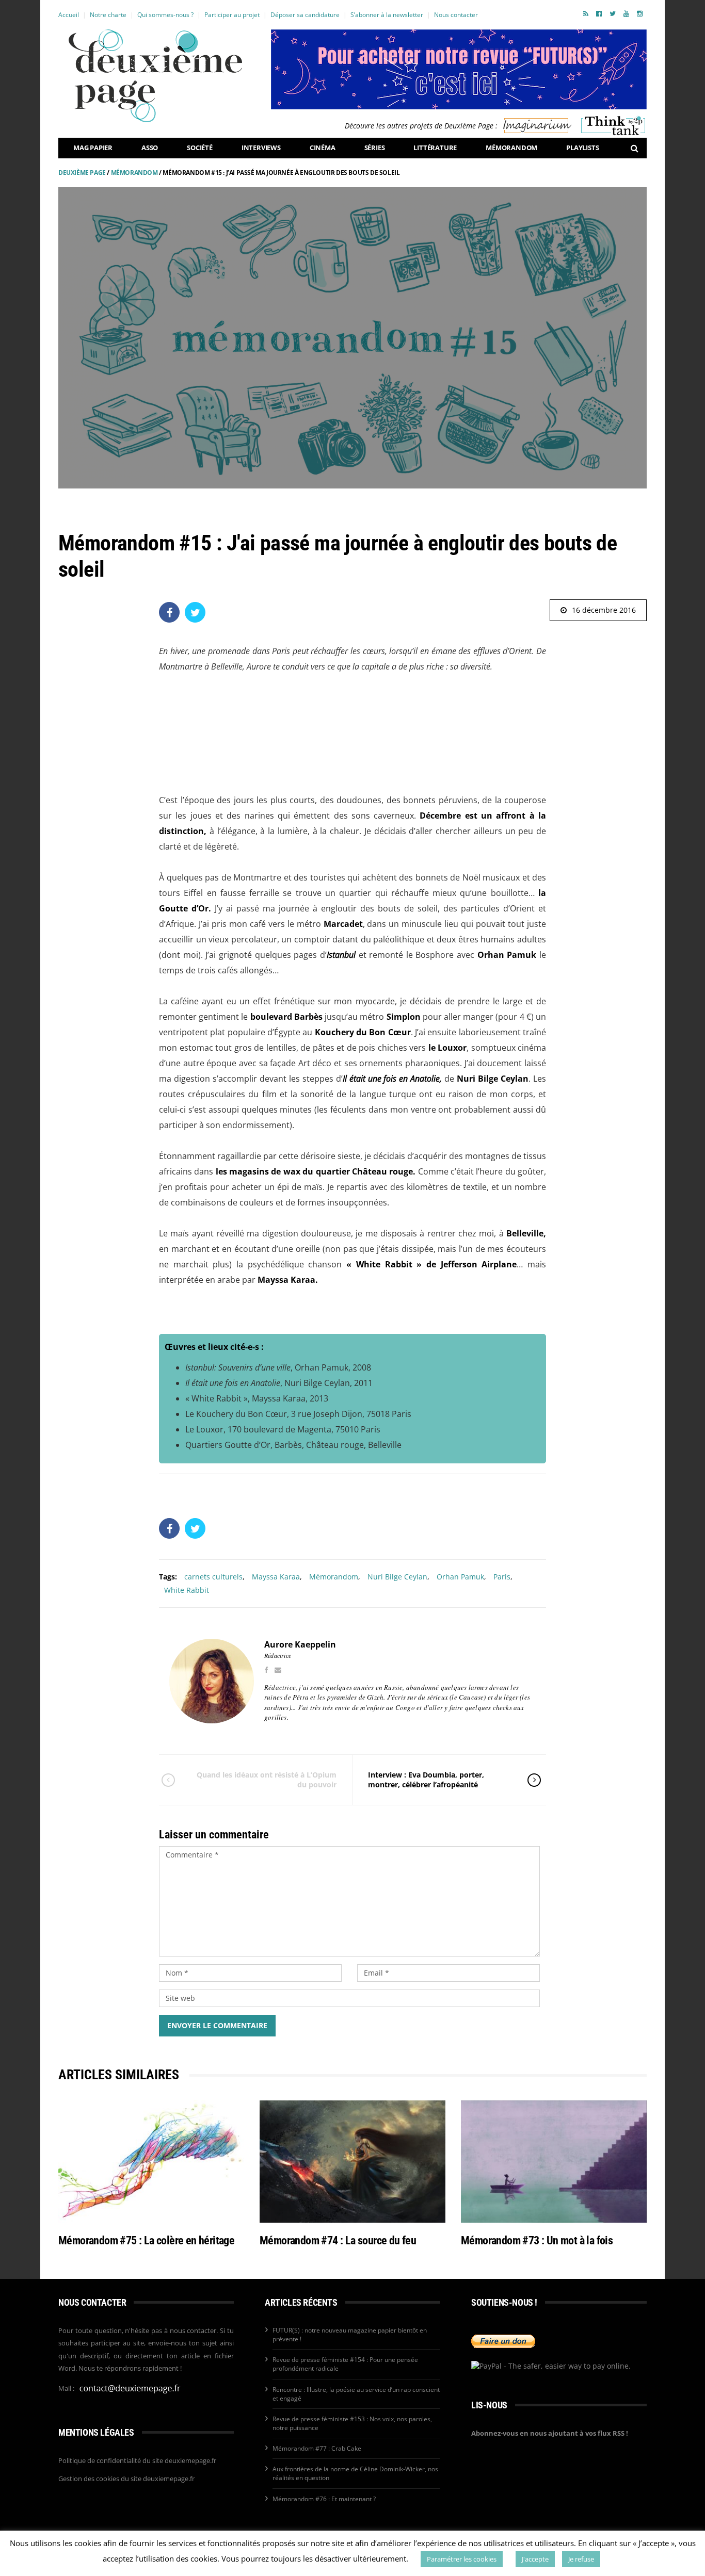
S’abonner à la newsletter (387, 15)
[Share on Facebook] (169, 612)
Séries (375, 148)
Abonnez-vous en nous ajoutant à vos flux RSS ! (550, 2433)
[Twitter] (613, 13)
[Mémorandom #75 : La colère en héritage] (151, 2162)
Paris (502, 1577)
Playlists (582, 148)
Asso (150, 148)
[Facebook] (599, 13)
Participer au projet (232, 15)
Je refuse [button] (581, 2559)
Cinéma (323, 148)
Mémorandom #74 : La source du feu (338, 2240)
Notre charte (108, 15)
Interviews (261, 148)
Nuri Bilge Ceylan (397, 1577)
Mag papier (93, 148)
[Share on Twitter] (195, 612)
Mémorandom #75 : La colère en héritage (146, 2240)
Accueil (69, 15)
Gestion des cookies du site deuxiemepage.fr (126, 2479)
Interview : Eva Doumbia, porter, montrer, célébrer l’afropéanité (426, 1779)
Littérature (435, 148)
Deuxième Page (82, 173)
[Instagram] (640, 13)
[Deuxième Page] (155, 76)
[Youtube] (626, 13)
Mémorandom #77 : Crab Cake (317, 2448)
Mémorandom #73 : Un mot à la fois (537, 2240)
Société (200, 148)
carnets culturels (213, 1577)
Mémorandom (511, 148)
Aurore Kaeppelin (300, 1644)
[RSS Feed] (586, 13)
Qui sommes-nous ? (165, 15)
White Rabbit (187, 1590)
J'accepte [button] (535, 2559)
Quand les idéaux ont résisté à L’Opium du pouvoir (267, 1779)
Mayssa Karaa (276, 1577)
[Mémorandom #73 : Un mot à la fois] (554, 2162)
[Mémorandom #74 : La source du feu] (352, 2162)
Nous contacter (456, 15)
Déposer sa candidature (305, 15)
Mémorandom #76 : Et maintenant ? (324, 2499)
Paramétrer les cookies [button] (462, 2559)
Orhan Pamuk (460, 1577)
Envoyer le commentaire (217, 2025)
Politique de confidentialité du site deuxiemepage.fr (137, 2460)
